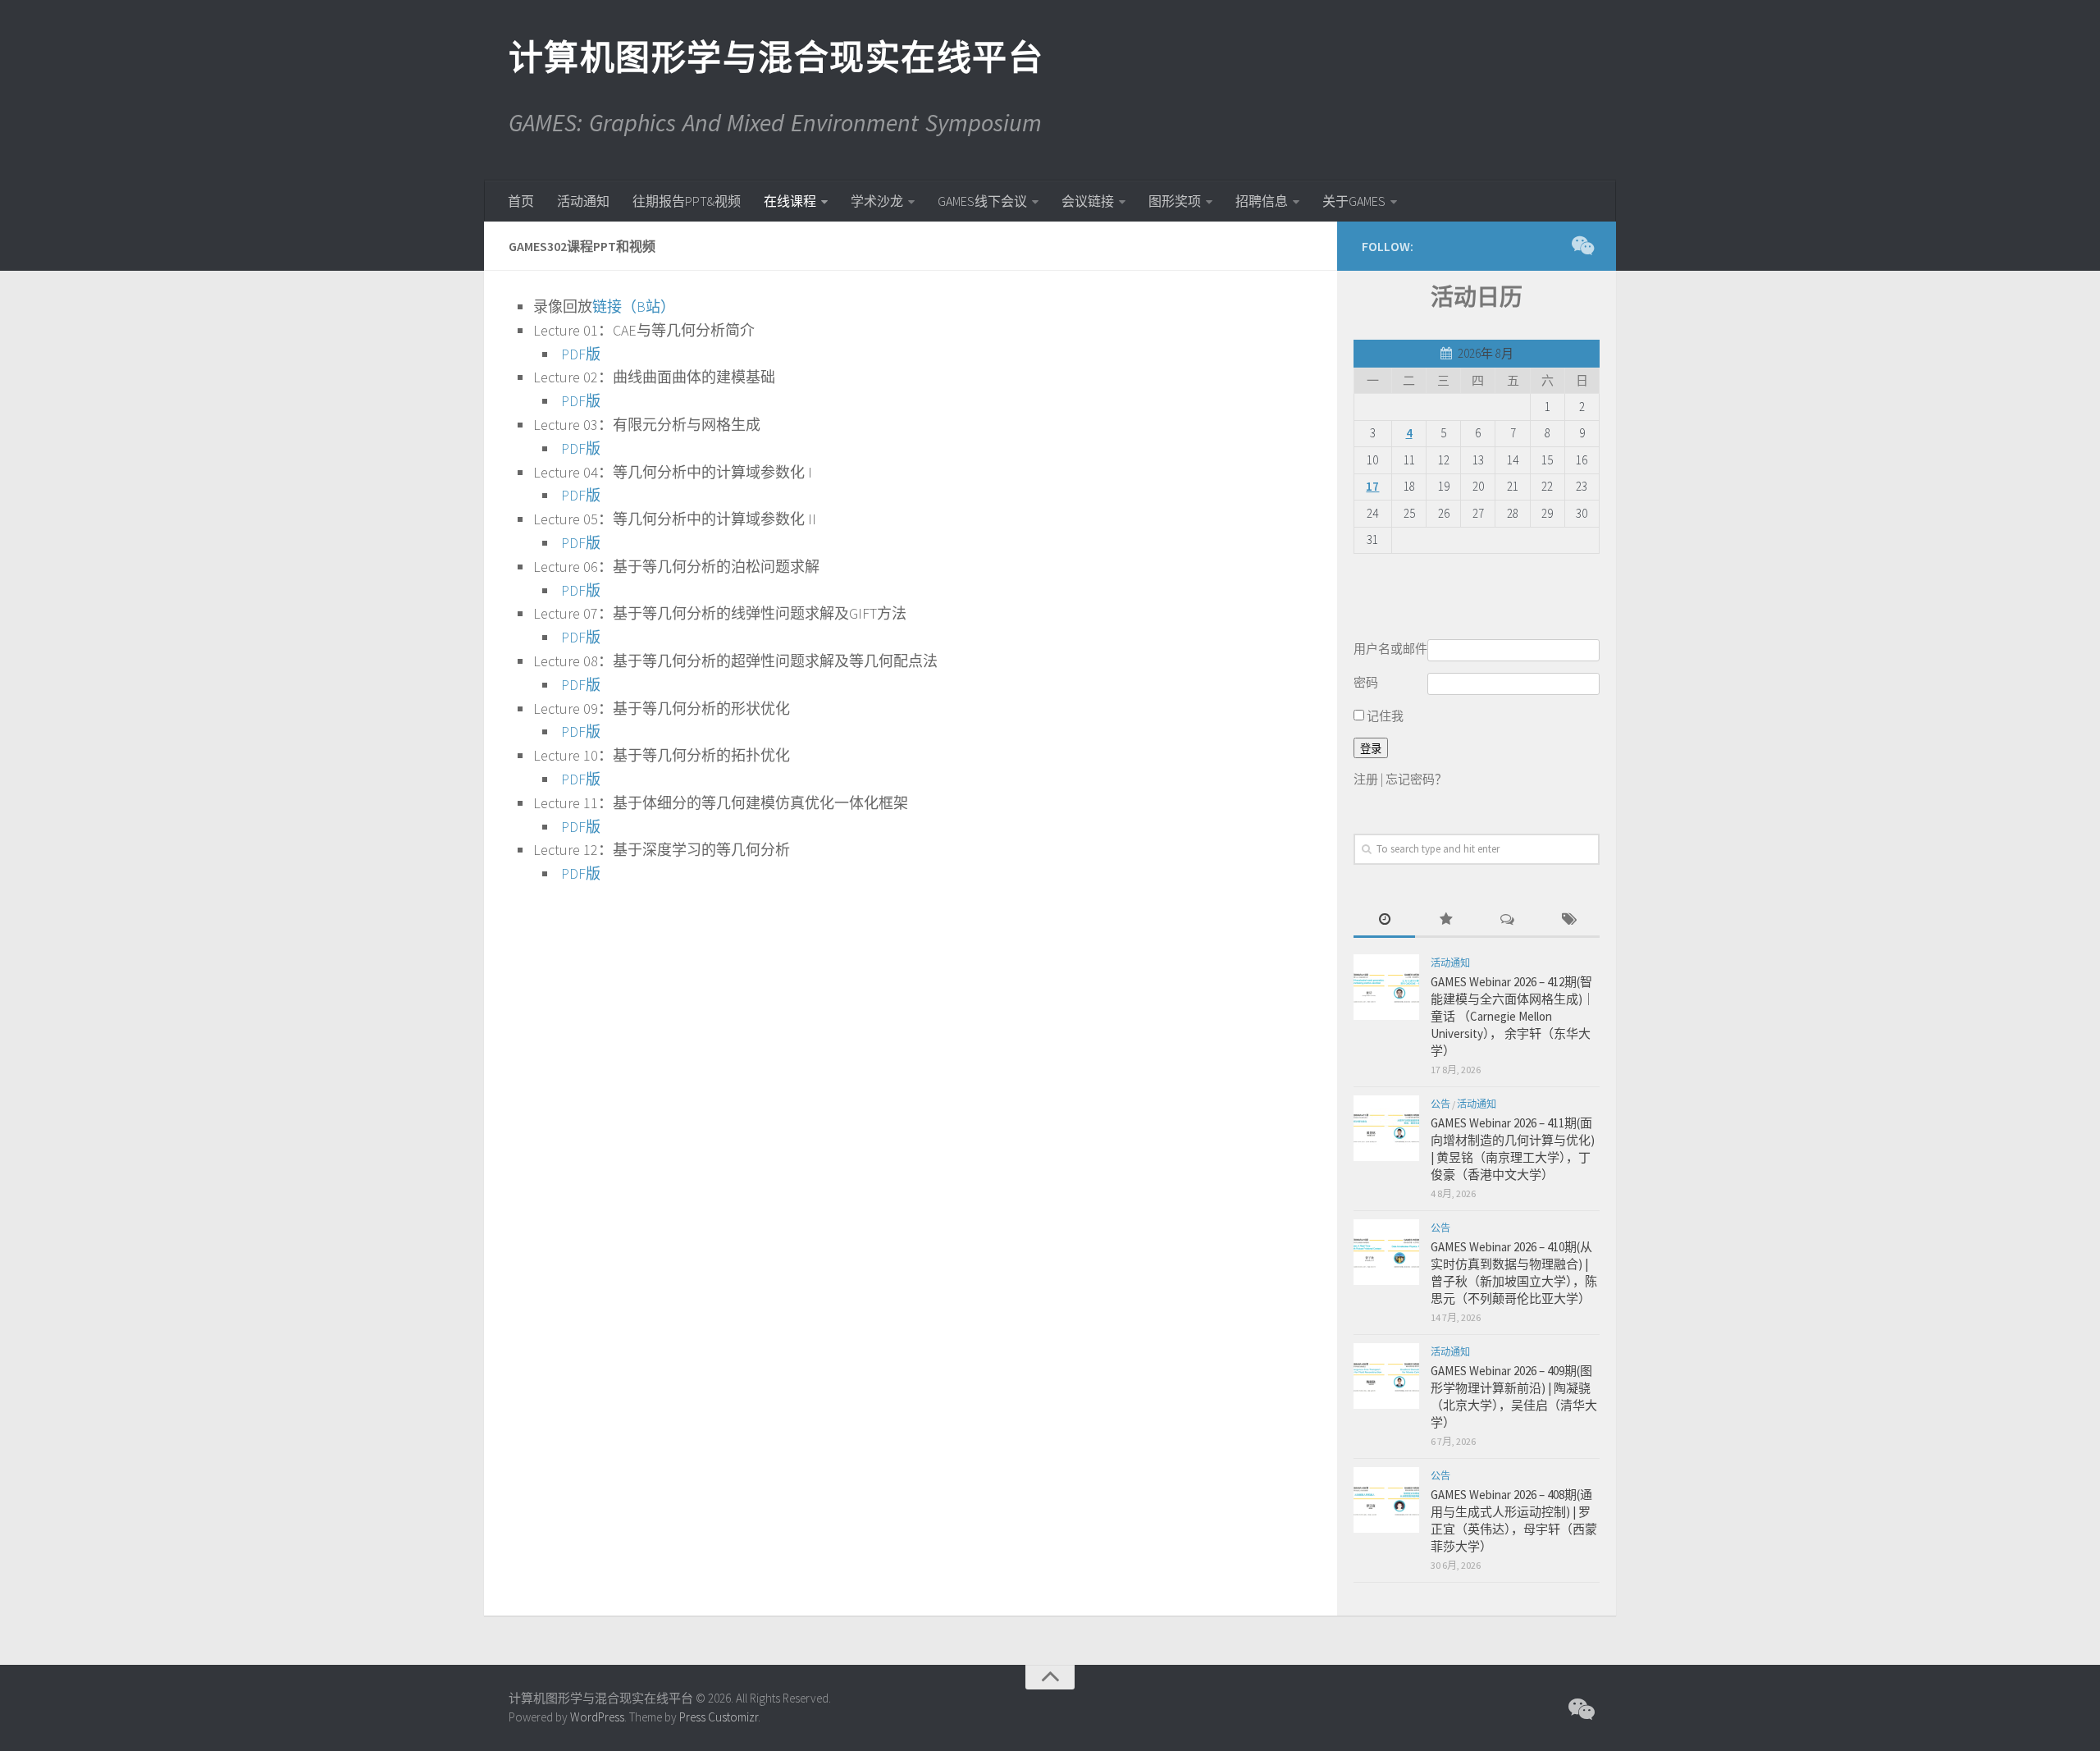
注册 (1366, 779)
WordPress (597, 1717)
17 (1372, 486)
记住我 (1384, 716)
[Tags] (1569, 920)
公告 (1440, 1104)
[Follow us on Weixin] (1582, 245)
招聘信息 (1262, 201)
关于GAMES (1354, 201)
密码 (1366, 682)
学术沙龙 (877, 201)
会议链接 (1088, 201)
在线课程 (790, 201)
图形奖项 (1175, 201)
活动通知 (583, 201)
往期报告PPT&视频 (687, 201)
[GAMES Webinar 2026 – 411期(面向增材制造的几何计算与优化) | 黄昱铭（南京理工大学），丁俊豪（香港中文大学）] (1386, 1128)
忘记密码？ (1416, 779)
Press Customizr (719, 1717)
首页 (521, 201)
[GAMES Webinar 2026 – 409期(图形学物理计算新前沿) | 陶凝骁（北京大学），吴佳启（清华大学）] (1386, 1376)
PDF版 (581, 354)
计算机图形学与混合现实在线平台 (775, 57)
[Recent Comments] (1507, 920)
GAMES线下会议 (982, 201)
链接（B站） (634, 306)
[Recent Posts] (1384, 920)
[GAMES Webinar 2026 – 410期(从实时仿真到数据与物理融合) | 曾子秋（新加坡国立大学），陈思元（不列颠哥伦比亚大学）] (1386, 1252)
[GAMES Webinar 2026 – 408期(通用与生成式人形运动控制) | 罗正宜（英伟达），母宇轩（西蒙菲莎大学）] (1386, 1500)
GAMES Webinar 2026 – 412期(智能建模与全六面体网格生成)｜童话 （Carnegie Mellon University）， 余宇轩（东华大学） (1513, 1016)
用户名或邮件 (1390, 649)
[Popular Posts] (1446, 920)
